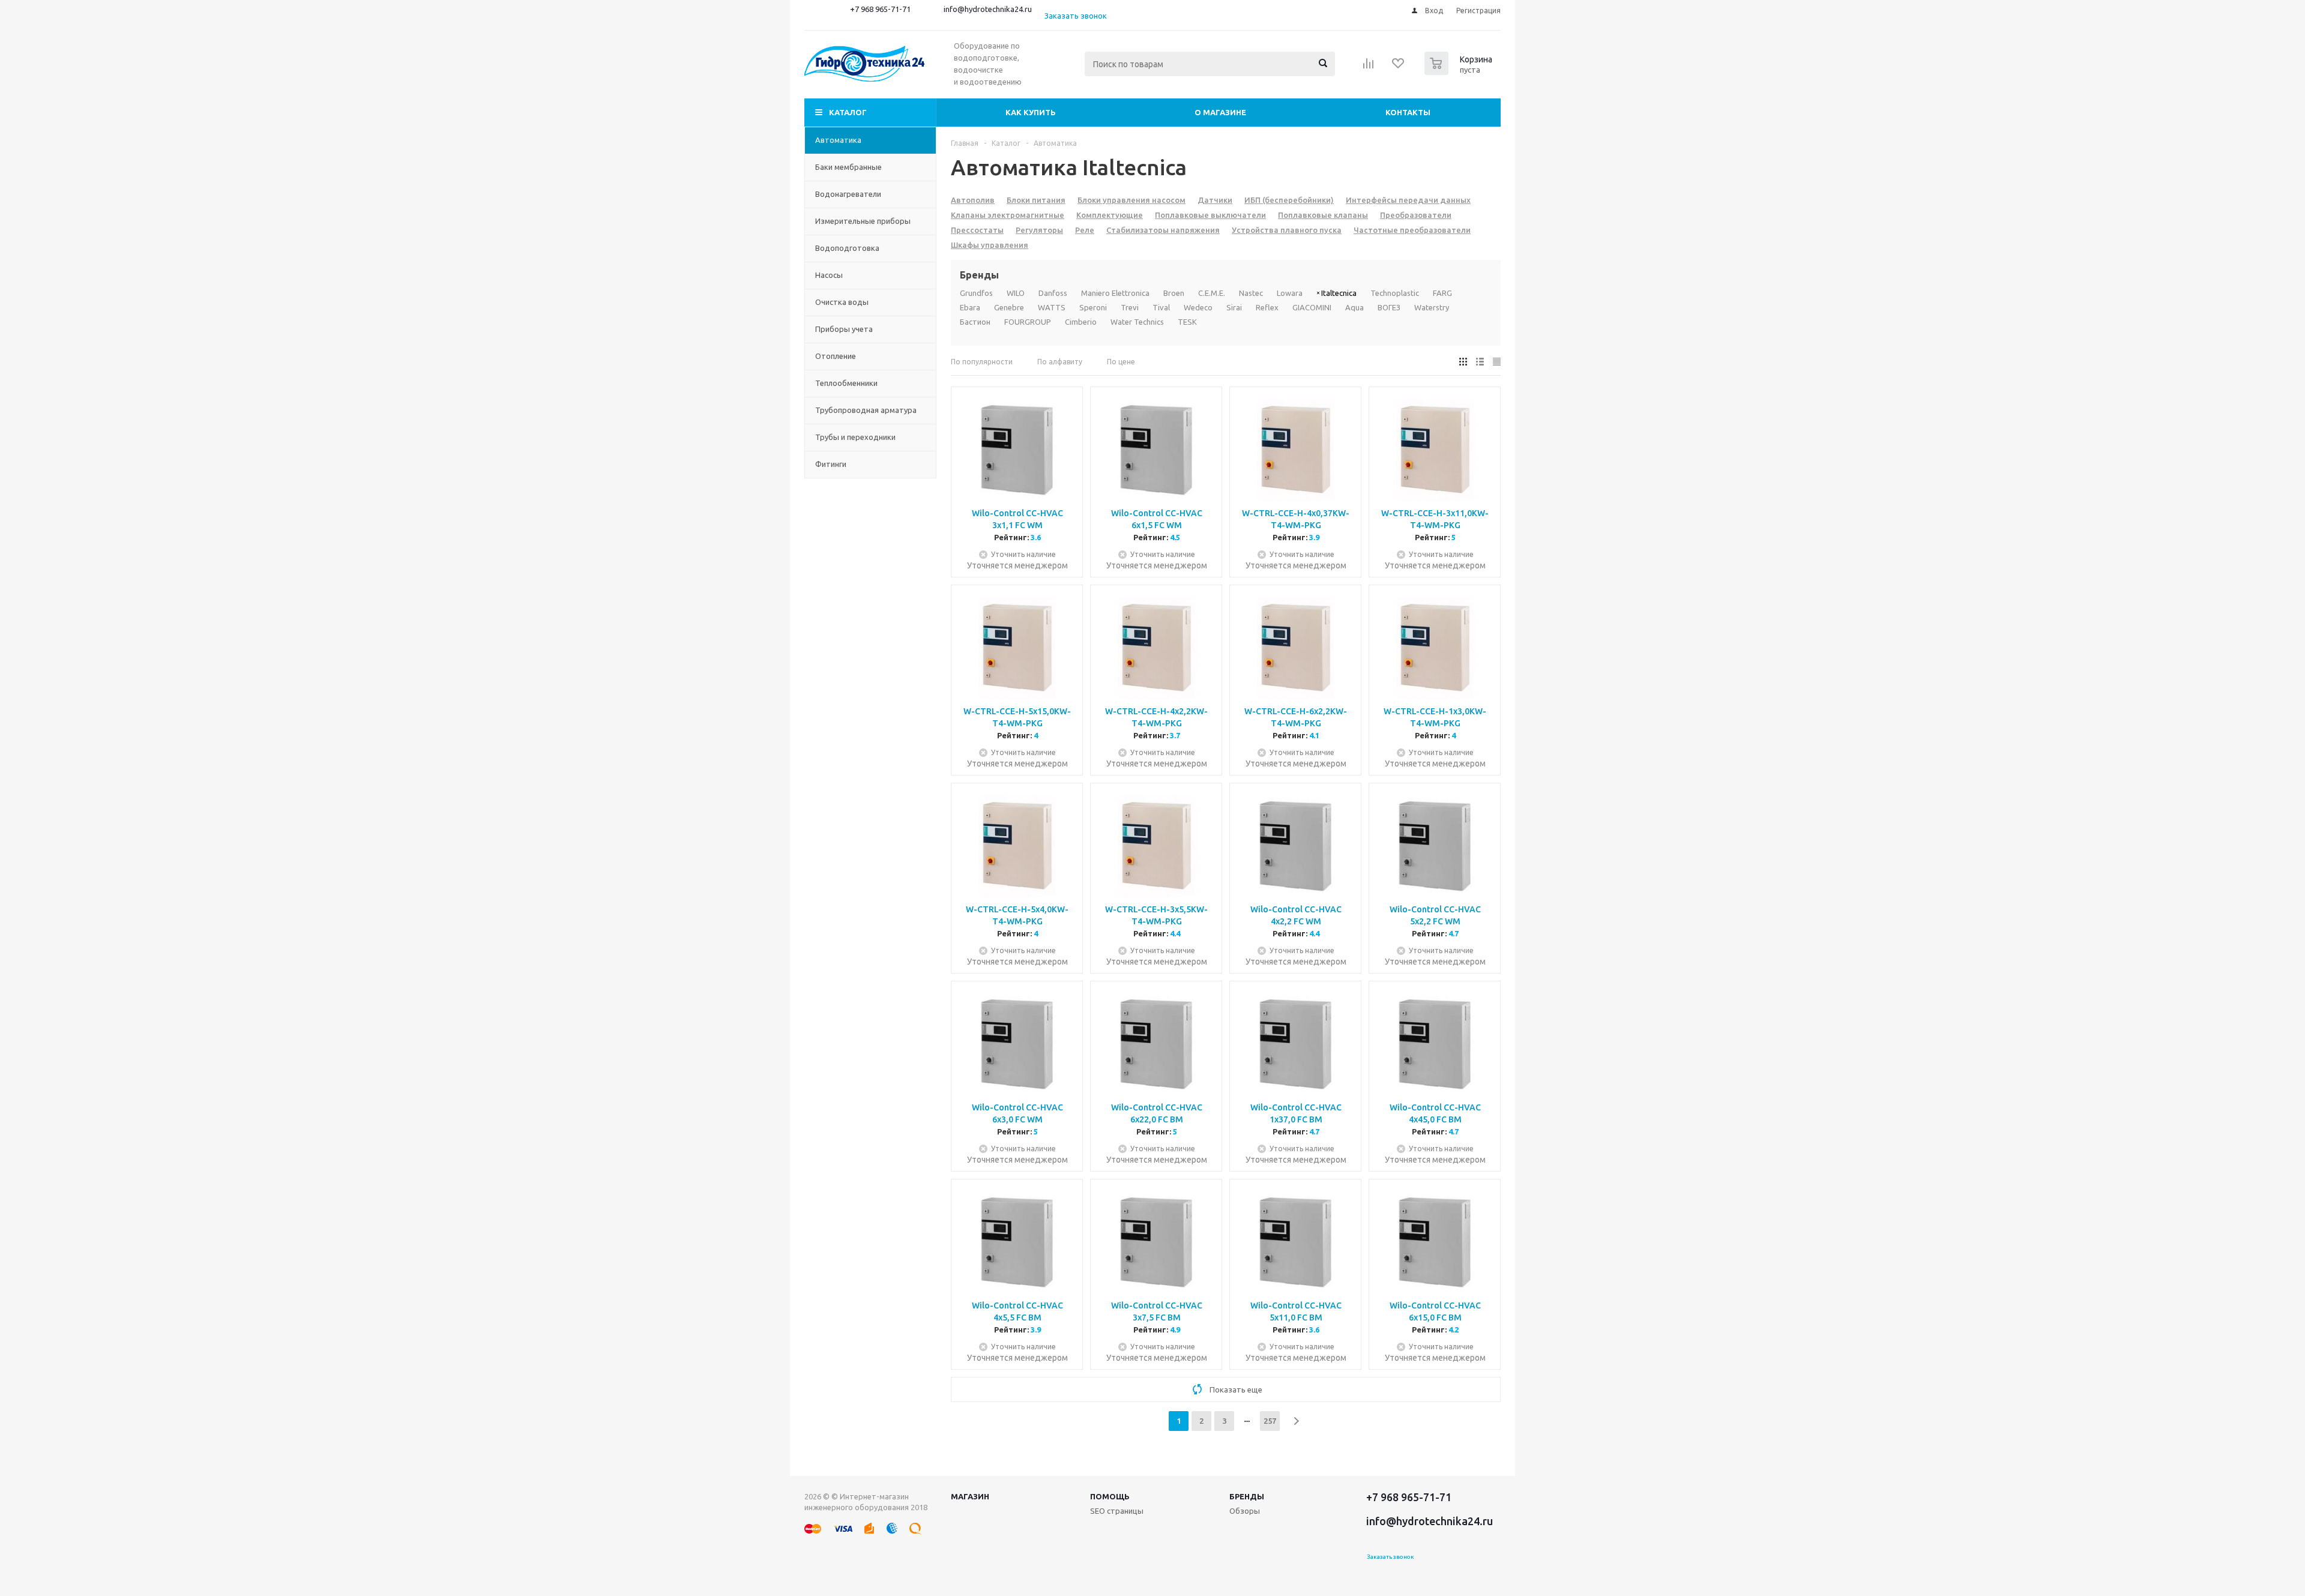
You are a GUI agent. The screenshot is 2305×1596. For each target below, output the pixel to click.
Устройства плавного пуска (1287, 230)
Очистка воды (842, 302)
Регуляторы (1039, 230)
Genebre (1009, 307)
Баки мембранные (848, 167)
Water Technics (1137, 322)
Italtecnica (1339, 293)
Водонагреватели (848, 194)
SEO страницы (1117, 1511)
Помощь (1110, 1496)
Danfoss (1053, 293)
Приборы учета (844, 329)
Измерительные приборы (863, 221)
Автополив (973, 200)
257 (1270, 1421)
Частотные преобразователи (1412, 230)
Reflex (1267, 307)
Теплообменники (846, 383)
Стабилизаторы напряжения (1163, 230)
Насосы (829, 275)
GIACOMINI (1312, 307)
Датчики (1215, 200)
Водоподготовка (847, 248)
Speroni (1093, 307)
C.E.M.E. (1212, 293)
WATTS (1052, 307)
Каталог (848, 112)
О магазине (1220, 112)
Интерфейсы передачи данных (1408, 200)
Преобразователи (1416, 215)
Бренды (1247, 1496)
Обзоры (1245, 1511)
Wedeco (1198, 307)
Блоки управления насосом (1131, 200)
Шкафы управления (990, 245)
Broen (1174, 293)
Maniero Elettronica (1115, 293)
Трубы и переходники (855, 437)
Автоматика (838, 140)
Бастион (975, 322)
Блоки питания (1036, 200)
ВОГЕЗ (1389, 307)
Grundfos (976, 293)
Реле (1085, 230)
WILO (1016, 293)
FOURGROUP (1028, 322)
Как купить (1031, 112)
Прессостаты (977, 230)
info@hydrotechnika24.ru (988, 9)
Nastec (1251, 293)
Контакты (1408, 112)
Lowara (1290, 293)
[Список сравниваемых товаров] (1369, 67)
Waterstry (1432, 307)
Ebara (970, 307)
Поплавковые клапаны (1323, 215)
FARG (1442, 293)
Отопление (836, 356)
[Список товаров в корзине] (1460, 71)
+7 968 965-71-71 (880, 9)
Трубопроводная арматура (866, 410)
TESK (1187, 322)
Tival (1161, 307)
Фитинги (831, 464)
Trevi (1130, 307)
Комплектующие (1110, 215)
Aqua (1354, 307)
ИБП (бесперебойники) (1289, 200)
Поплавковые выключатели (1210, 215)
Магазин (970, 1496)
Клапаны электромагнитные (1008, 215)
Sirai (1234, 307)
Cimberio (1081, 322)
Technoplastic (1395, 293)
